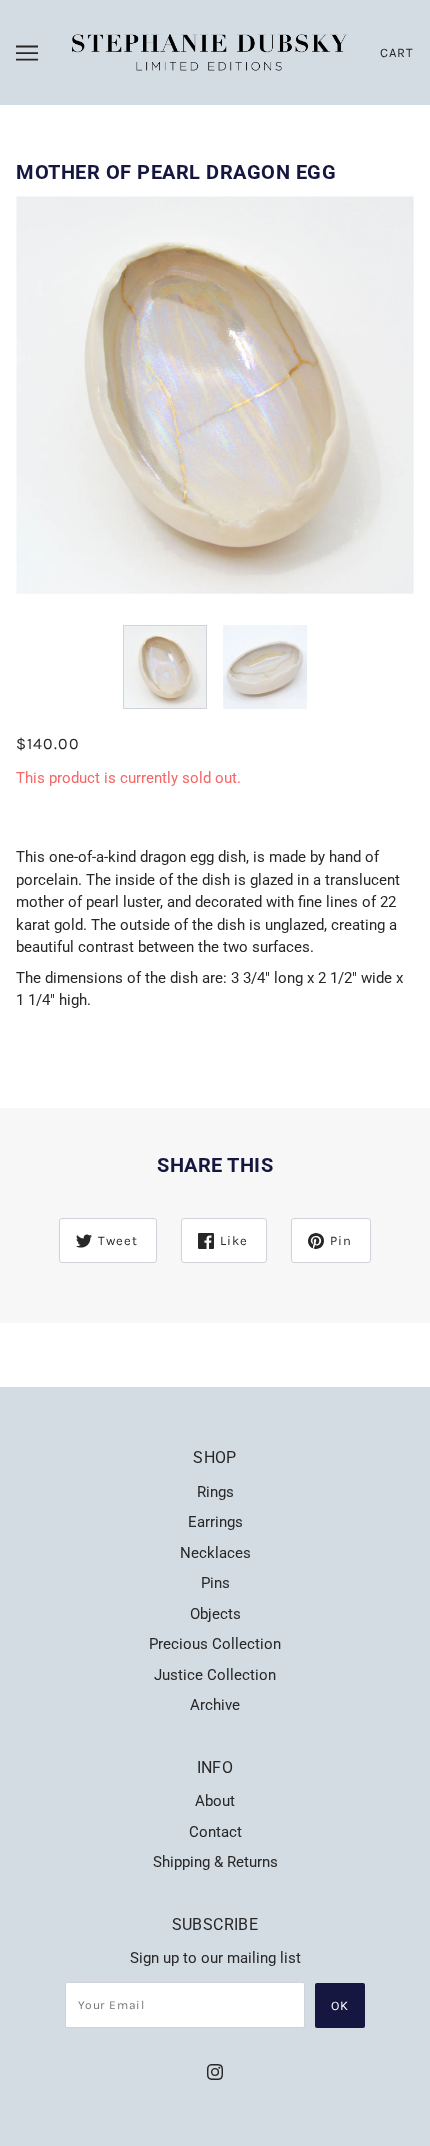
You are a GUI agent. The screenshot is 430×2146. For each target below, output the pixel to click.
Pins (215, 1583)
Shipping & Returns (215, 1862)
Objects (215, 1614)
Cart (397, 52)
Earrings (215, 1522)
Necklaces (215, 1553)
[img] (215, 2071)
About (215, 1801)
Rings (215, 1492)
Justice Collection (215, 1675)
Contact (215, 1832)
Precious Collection (215, 1644)
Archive (215, 1705)
